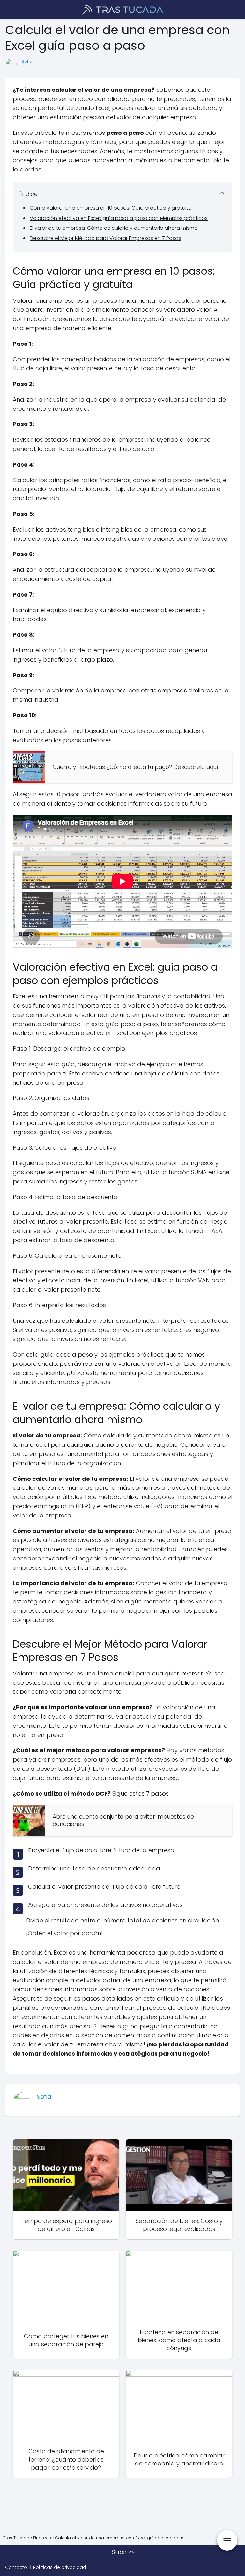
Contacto (16, 2567)
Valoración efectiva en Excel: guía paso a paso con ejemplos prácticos (119, 218)
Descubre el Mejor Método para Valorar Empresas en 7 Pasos (105, 238)
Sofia (27, 61)
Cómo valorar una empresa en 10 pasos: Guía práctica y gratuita (111, 208)
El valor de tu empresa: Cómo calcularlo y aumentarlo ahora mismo (114, 228)
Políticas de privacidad (60, 2567)
